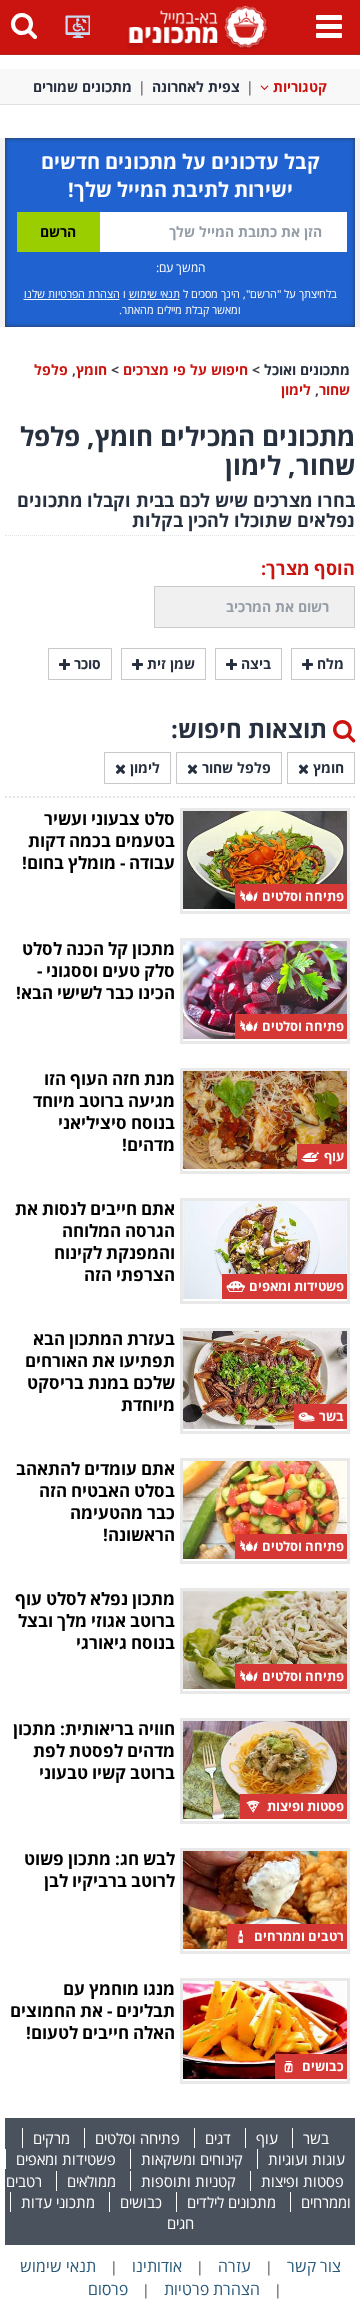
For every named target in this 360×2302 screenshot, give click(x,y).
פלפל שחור (234, 767)
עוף (267, 2138)
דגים (218, 2138)
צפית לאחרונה (196, 86)
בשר (316, 2138)
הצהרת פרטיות (212, 2289)
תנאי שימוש (154, 293)
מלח (328, 663)
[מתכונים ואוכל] (194, 25)
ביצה (254, 663)
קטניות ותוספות (188, 2181)
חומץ (91, 369)
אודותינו (157, 2266)
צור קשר (314, 2266)
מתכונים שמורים (82, 86)
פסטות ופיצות (302, 2181)
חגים (180, 2223)
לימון (296, 389)
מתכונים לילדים (231, 2202)
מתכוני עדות (58, 2202)
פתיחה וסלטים (137, 2138)
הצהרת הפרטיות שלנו (72, 293)
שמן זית (169, 663)
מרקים (51, 2138)
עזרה (234, 2266)
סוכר (85, 663)
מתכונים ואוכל (307, 369)
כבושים (141, 2202)
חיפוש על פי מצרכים (185, 369)
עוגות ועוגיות (306, 2159)
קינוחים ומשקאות (192, 2159)
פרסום (108, 2289)
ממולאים (91, 2181)
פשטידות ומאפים (66, 2159)
